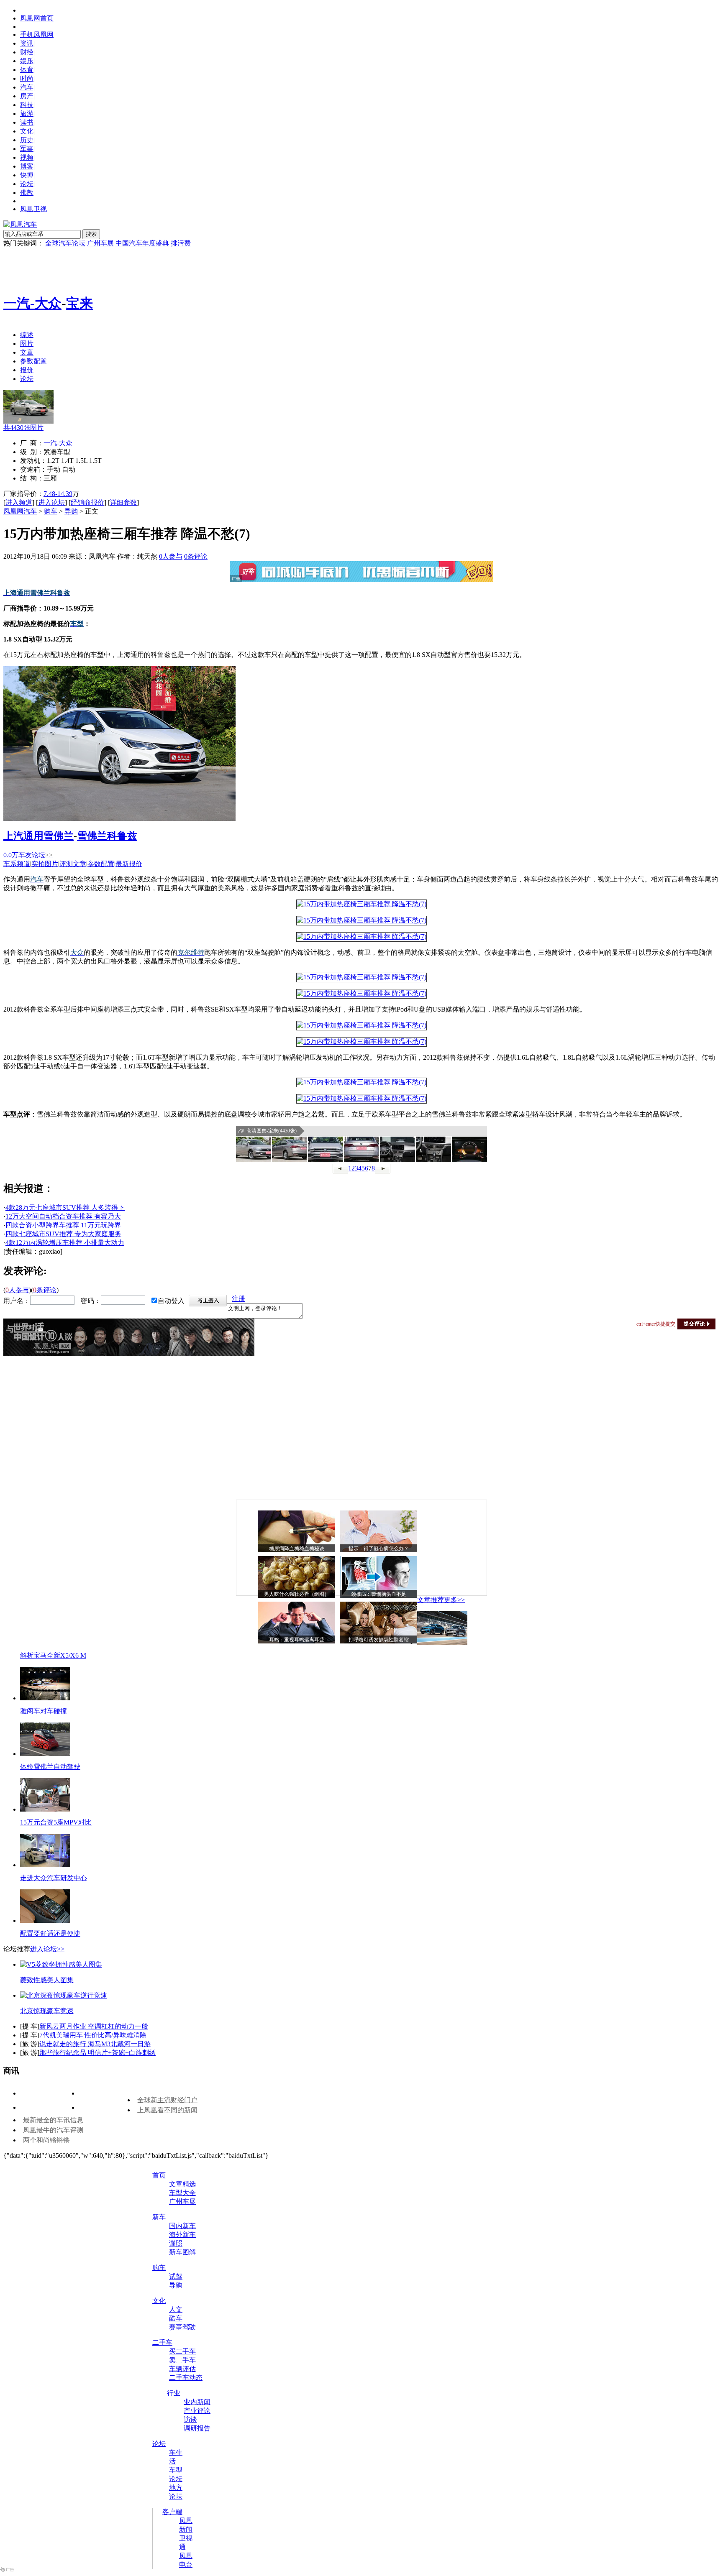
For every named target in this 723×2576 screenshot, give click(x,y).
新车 (159, 2217)
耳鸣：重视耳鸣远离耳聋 (297, 1640)
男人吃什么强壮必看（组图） (297, 1594)
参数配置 (33, 361)
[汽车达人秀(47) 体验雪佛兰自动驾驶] (45, 1754)
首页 (159, 2175)
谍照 (176, 2243)
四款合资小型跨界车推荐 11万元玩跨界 (63, 1225)
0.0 (11, 855)
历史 (27, 140)
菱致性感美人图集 (47, 1980)
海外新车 (182, 2235)
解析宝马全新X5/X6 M (53, 1655)
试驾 (176, 2276)
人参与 (171, 556)
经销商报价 (87, 502)
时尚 (27, 78)
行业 (174, 2393)
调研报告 (197, 2428)
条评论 (196, 556)
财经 (27, 52)
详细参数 (123, 502)
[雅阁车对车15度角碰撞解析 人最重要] (45, 1698)
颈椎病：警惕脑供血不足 (379, 1594)
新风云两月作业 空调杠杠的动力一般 (94, 2026)
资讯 (27, 43)
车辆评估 (182, 2369)
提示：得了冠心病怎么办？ (379, 1549)
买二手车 (182, 2351)
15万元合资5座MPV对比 (56, 1822)
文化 (27, 131)
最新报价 (129, 864)
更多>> (454, 1600)
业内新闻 (197, 2402)
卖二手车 (182, 2360)
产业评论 (197, 2411)
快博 (27, 175)
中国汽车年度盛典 (142, 243)
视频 (27, 157)
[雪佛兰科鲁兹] (119, 819)
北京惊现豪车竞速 (47, 2011)
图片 (27, 344)
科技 (27, 105)
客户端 (172, 2512)
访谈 (190, 2419)
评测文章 (73, 864)
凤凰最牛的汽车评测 (53, 2130)
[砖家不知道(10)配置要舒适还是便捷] (45, 1920)
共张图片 (23, 428)
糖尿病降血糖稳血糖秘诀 (297, 1549)
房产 (27, 96)
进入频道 (19, 502)
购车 (51, 511)
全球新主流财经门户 (167, 2100)
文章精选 (182, 2184)
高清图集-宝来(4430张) (272, 1131)
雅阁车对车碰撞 (44, 1711)
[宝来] (28, 421)
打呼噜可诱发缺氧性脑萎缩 (379, 1640)
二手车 (162, 2342)
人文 (176, 2309)
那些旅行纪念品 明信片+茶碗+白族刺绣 (97, 2053)
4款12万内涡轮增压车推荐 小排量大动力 (65, 1243)
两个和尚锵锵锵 (46, 2140)
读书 (27, 122)
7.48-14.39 (58, 494)
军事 (27, 149)
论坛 (27, 184)
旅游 (27, 114)
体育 (27, 70)
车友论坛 (36, 855)
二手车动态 (186, 2378)
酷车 (176, 2318)
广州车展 (100, 243)
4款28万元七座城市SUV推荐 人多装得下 (65, 1207)
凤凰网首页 (37, 18)
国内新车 (182, 2226)
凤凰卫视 (33, 209)
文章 (27, 352)
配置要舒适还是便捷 (50, 1933)
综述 (27, 335)
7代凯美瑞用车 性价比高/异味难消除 (93, 2035)
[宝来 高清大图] (254, 1149)
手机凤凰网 (37, 34)
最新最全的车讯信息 (53, 2120)
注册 (238, 1299)
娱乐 (27, 61)
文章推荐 (431, 1600)
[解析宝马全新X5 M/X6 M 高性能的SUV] (442, 1642)
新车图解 (182, 2252)
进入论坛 (51, 502)
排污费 (181, 243)
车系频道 (17, 864)
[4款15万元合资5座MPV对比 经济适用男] (45, 1809)
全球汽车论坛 (65, 243)
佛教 (27, 193)
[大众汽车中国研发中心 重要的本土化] (45, 1865)
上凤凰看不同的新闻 (167, 2110)
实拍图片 (45, 864)
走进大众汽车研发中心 (54, 1878)
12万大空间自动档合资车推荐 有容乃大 (63, 1216)
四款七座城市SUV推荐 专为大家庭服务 (63, 1234)
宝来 (79, 303)
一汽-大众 (32, 303)
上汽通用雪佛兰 (38, 836)
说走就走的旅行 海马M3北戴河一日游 (95, 2044)
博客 (27, 166)
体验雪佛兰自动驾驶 (50, 1767)
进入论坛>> (47, 1949)
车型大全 (182, 2193)
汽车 (27, 87)
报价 (27, 370)
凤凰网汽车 (20, 511)
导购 (71, 511)
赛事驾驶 (182, 2327)
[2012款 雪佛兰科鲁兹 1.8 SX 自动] (361, 904)
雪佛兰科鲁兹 (107, 836)
